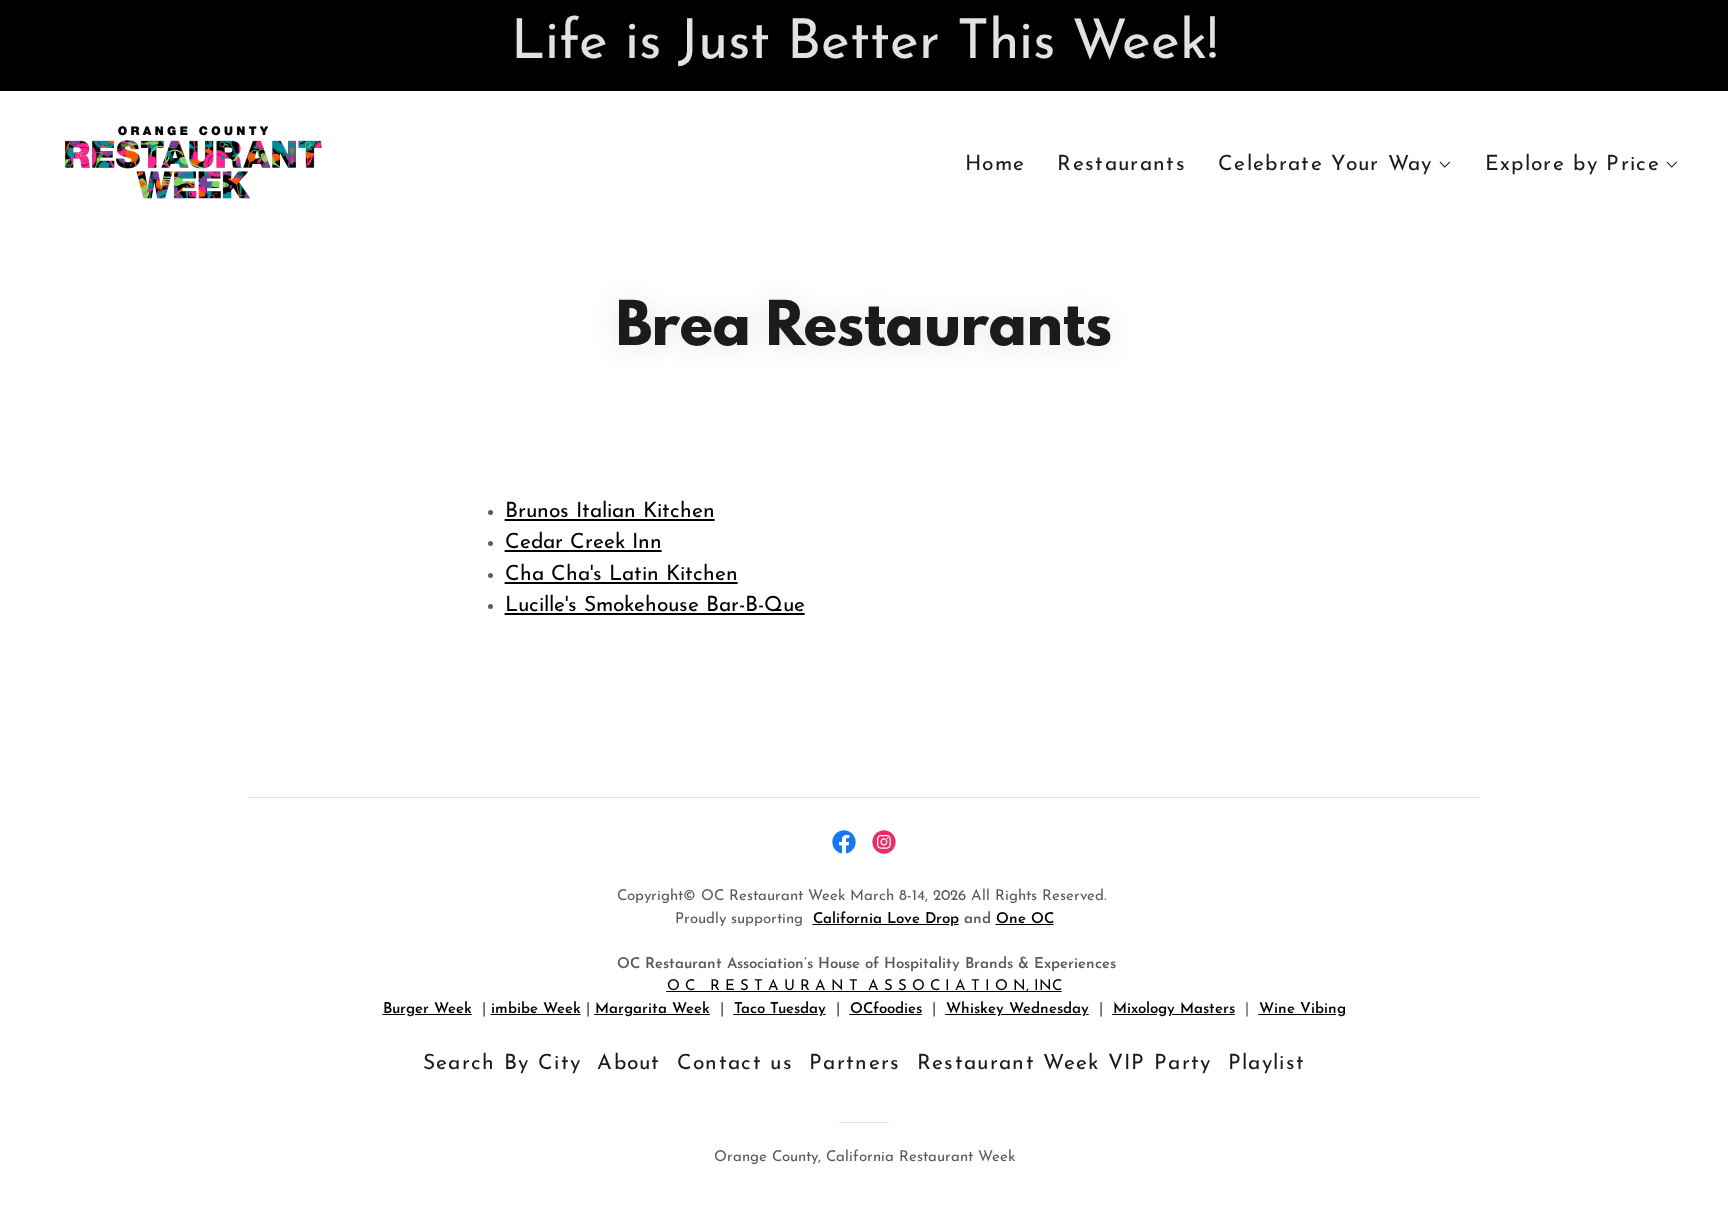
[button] (1335, 165)
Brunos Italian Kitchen (610, 511)
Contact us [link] (735, 1063)
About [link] (629, 1063)
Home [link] (995, 164)
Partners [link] (855, 1063)
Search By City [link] (502, 1063)
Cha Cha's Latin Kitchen (621, 574)
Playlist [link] (1267, 1063)
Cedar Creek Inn (583, 542)
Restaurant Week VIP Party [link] (1064, 1063)
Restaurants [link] (1121, 164)
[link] (192, 160)
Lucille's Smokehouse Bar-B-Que (655, 605)
